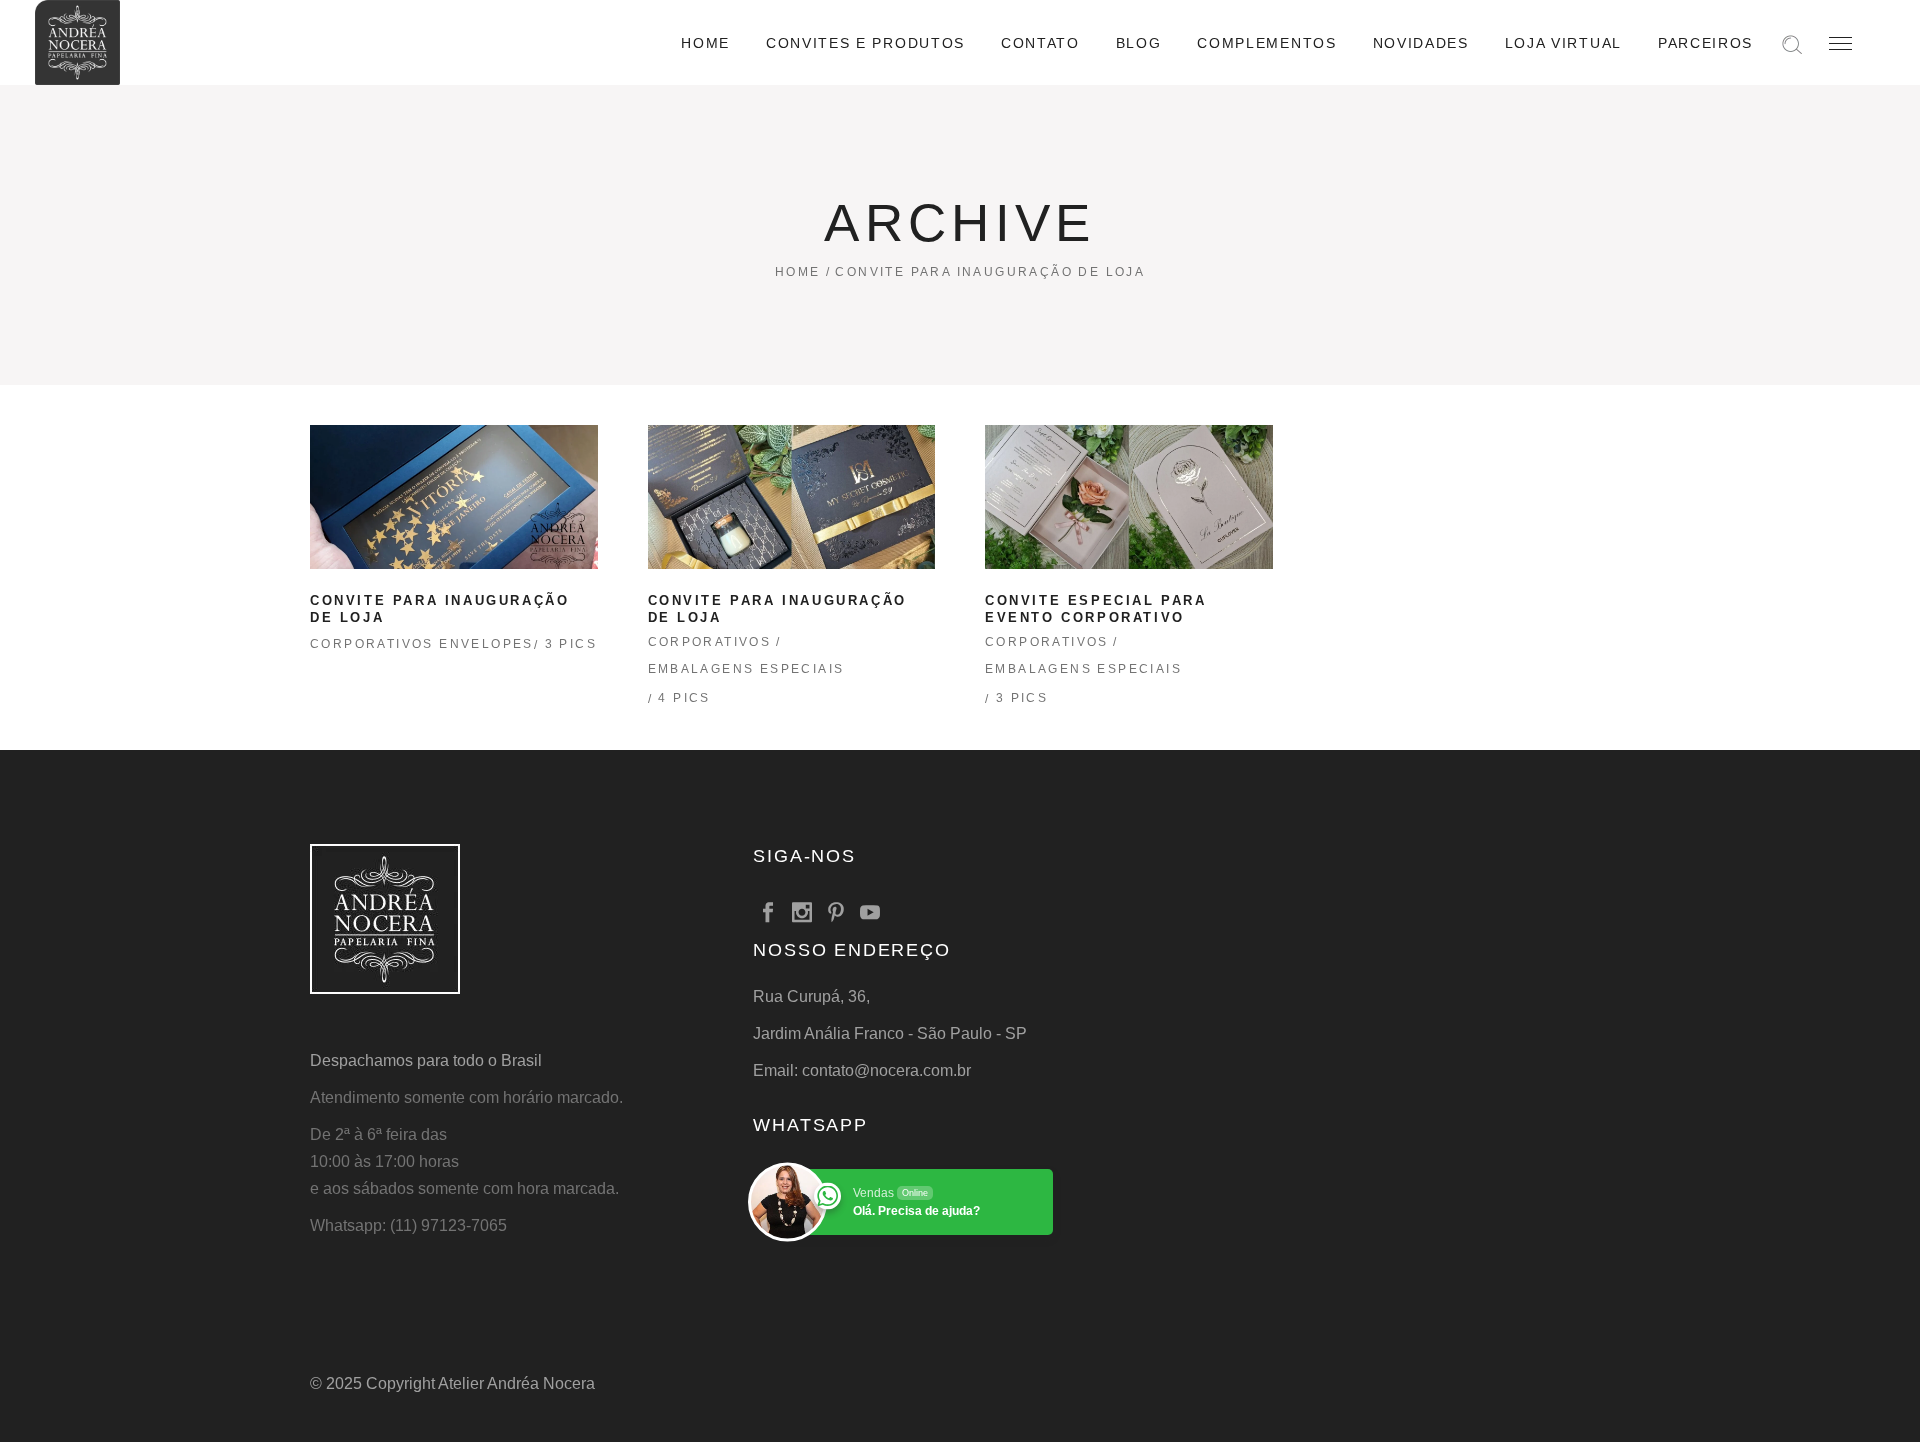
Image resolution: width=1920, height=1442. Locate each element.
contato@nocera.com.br (886, 1070)
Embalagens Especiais (746, 669)
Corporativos (710, 642)
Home (798, 272)
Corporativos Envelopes (422, 644)
